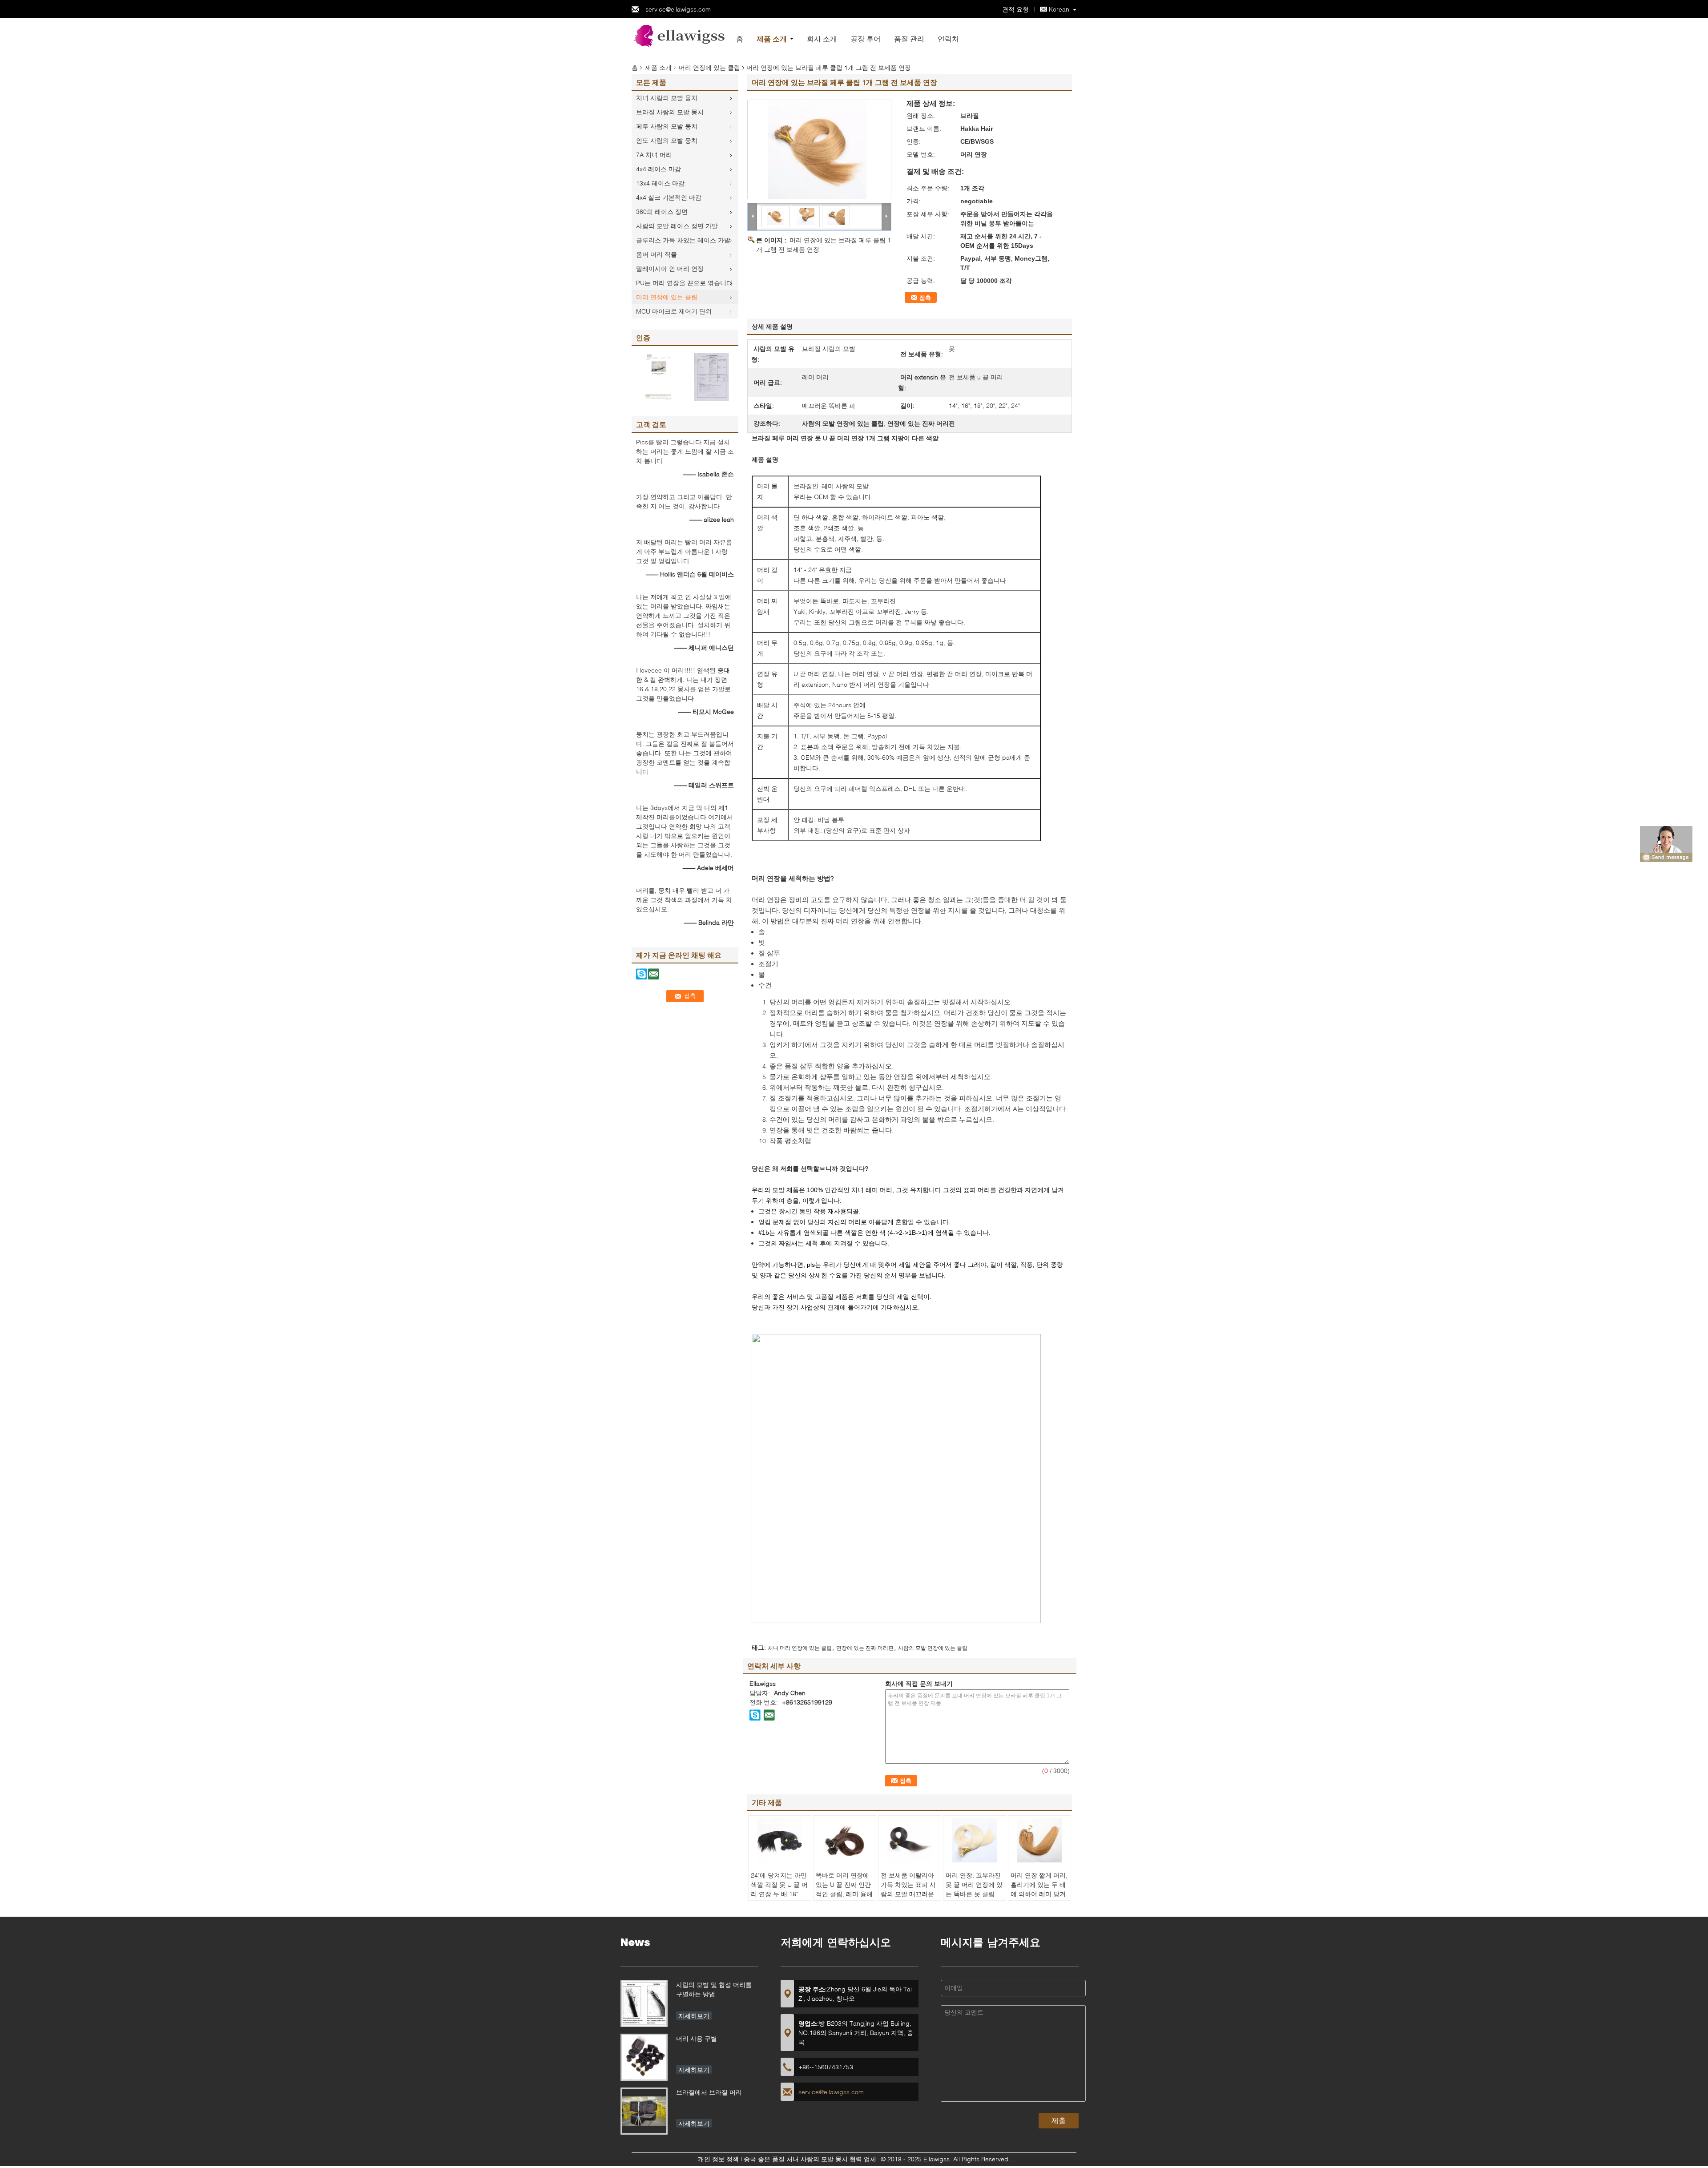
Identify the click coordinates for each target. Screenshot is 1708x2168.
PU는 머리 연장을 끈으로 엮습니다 (684, 283)
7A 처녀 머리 (654, 155)
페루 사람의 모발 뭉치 (667, 126)
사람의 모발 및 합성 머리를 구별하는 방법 (714, 1989)
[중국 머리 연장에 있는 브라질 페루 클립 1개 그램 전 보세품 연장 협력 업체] (819, 149)
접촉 (925, 298)
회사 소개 (822, 38)
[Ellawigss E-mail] (769, 1715)
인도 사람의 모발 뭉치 (667, 140)
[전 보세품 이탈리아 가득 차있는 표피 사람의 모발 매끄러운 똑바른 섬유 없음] (910, 1840)
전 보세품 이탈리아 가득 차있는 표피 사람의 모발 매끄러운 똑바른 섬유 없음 (908, 1889)
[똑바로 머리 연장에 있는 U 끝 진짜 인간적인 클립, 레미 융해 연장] (845, 1840)
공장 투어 (866, 38)
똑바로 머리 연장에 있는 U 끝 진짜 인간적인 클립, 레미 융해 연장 (844, 1889)
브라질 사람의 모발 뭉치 (670, 112)
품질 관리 (909, 38)
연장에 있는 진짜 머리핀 (865, 1648)
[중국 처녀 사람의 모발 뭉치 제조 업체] (681, 35)
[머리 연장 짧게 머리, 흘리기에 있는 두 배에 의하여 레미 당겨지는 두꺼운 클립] (1039, 1840)
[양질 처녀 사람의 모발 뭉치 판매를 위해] (658, 376)
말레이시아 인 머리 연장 (670, 268)
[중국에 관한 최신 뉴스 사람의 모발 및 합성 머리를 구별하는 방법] (644, 2003)
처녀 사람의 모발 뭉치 (667, 98)
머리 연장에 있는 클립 (709, 67)
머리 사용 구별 (697, 2038)
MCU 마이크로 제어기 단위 (674, 311)
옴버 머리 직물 (657, 254)
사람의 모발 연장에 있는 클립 (933, 1648)
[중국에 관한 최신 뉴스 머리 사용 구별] (644, 2057)
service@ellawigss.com (678, 9)
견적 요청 (1015, 9)
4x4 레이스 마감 (659, 169)
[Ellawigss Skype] (755, 1715)
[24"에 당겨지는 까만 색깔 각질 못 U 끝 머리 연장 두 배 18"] (780, 1840)
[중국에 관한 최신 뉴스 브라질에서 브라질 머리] (644, 2111)
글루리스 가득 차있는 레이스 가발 (683, 240)
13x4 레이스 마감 (660, 183)
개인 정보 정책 (718, 2159)
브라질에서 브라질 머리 (709, 2092)
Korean (1059, 9)
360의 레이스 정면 (662, 212)
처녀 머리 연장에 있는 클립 (800, 1648)
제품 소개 (772, 38)
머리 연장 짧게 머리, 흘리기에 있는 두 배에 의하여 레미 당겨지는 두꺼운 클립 (1039, 1889)
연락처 (948, 38)
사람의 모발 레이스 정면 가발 (677, 226)
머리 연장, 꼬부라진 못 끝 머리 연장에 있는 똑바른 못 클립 (974, 1884)
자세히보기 (694, 2016)
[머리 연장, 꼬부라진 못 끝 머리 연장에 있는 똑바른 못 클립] (975, 1840)
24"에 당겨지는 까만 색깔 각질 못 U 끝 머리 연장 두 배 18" (779, 1884)
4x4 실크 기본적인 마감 (669, 197)
